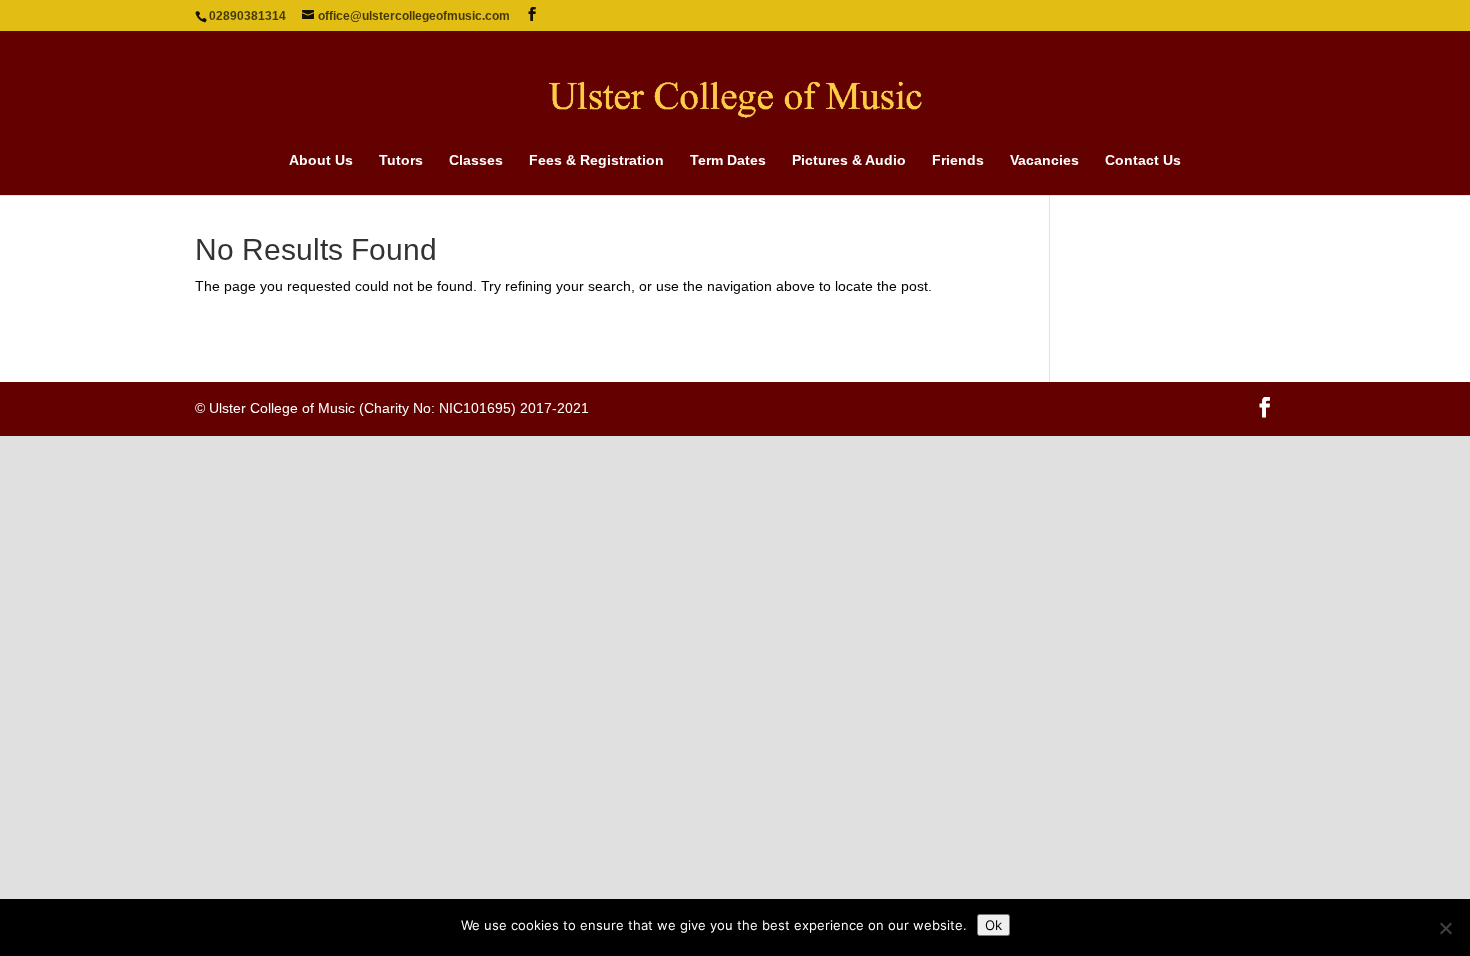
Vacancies (1044, 160)
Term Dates (728, 160)
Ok (993, 925)
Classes (476, 160)
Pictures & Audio (849, 160)
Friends (958, 160)
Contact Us (1143, 160)
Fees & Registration (596, 160)
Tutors (401, 160)
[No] (1445, 928)
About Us (321, 160)
